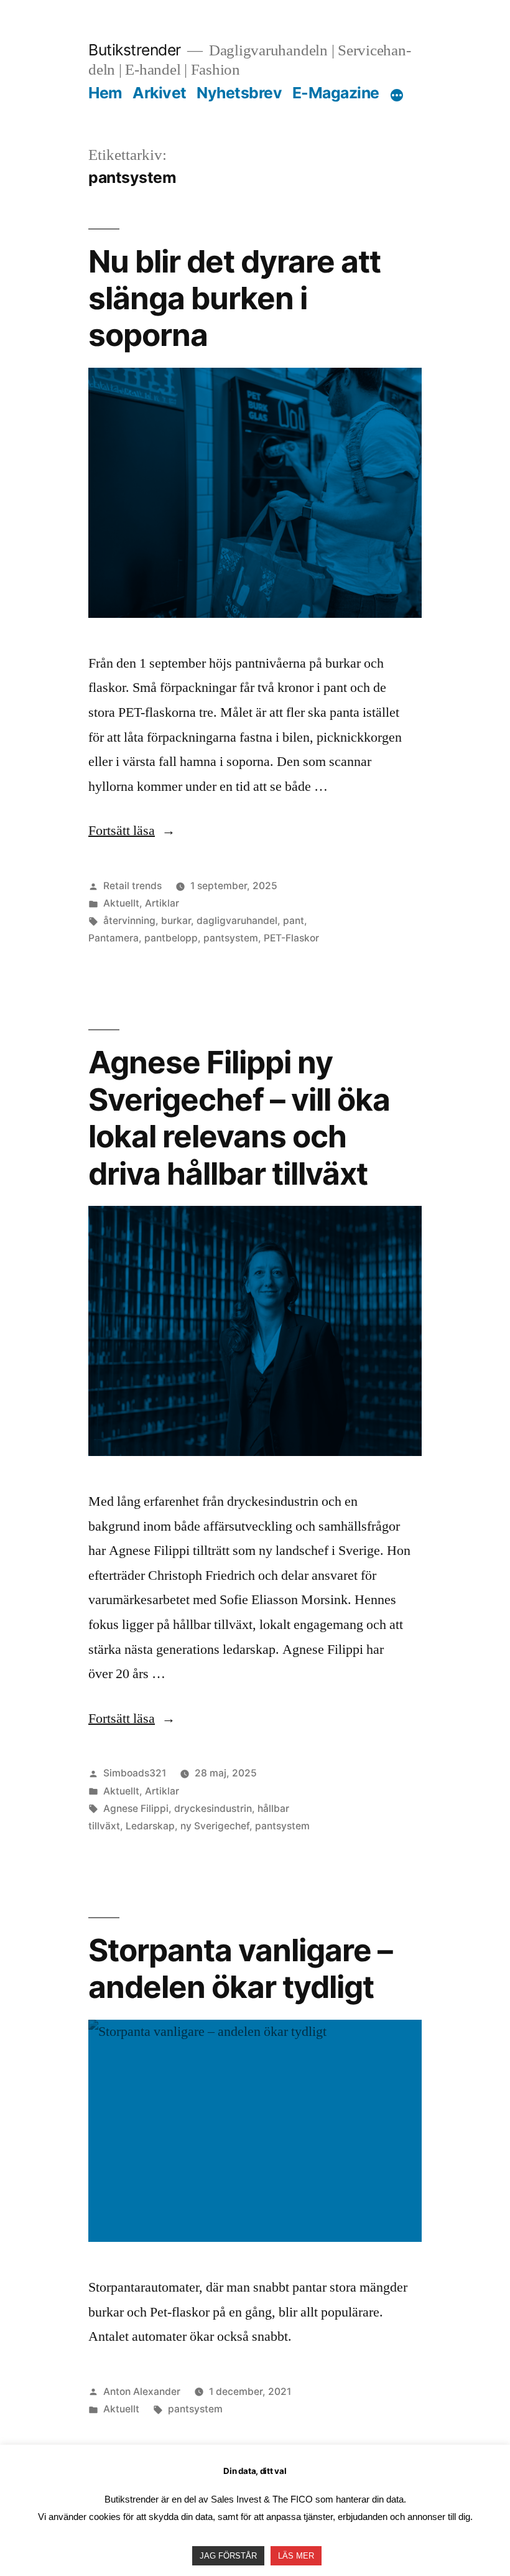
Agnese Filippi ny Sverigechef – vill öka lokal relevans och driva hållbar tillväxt (239, 1118)
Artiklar (162, 903)
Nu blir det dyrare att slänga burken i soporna (234, 298)
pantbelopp (171, 938)
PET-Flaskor (291, 938)
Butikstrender (135, 50)
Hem (105, 93)
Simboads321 (135, 1773)
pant (294, 921)
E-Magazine (336, 93)
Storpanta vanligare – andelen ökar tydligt (240, 1968)
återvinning (129, 921)
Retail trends (132, 886)
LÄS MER (296, 2556)
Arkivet (160, 93)
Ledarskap (150, 1826)
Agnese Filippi (136, 1808)
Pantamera (114, 938)
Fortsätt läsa (132, 831)
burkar (176, 921)
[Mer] (397, 95)
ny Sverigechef (215, 1826)
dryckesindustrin (213, 1808)
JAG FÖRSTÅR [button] (228, 2556)
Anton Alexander (142, 2392)
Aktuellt (121, 903)
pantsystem (231, 938)
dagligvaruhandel (237, 921)
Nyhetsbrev (239, 93)
